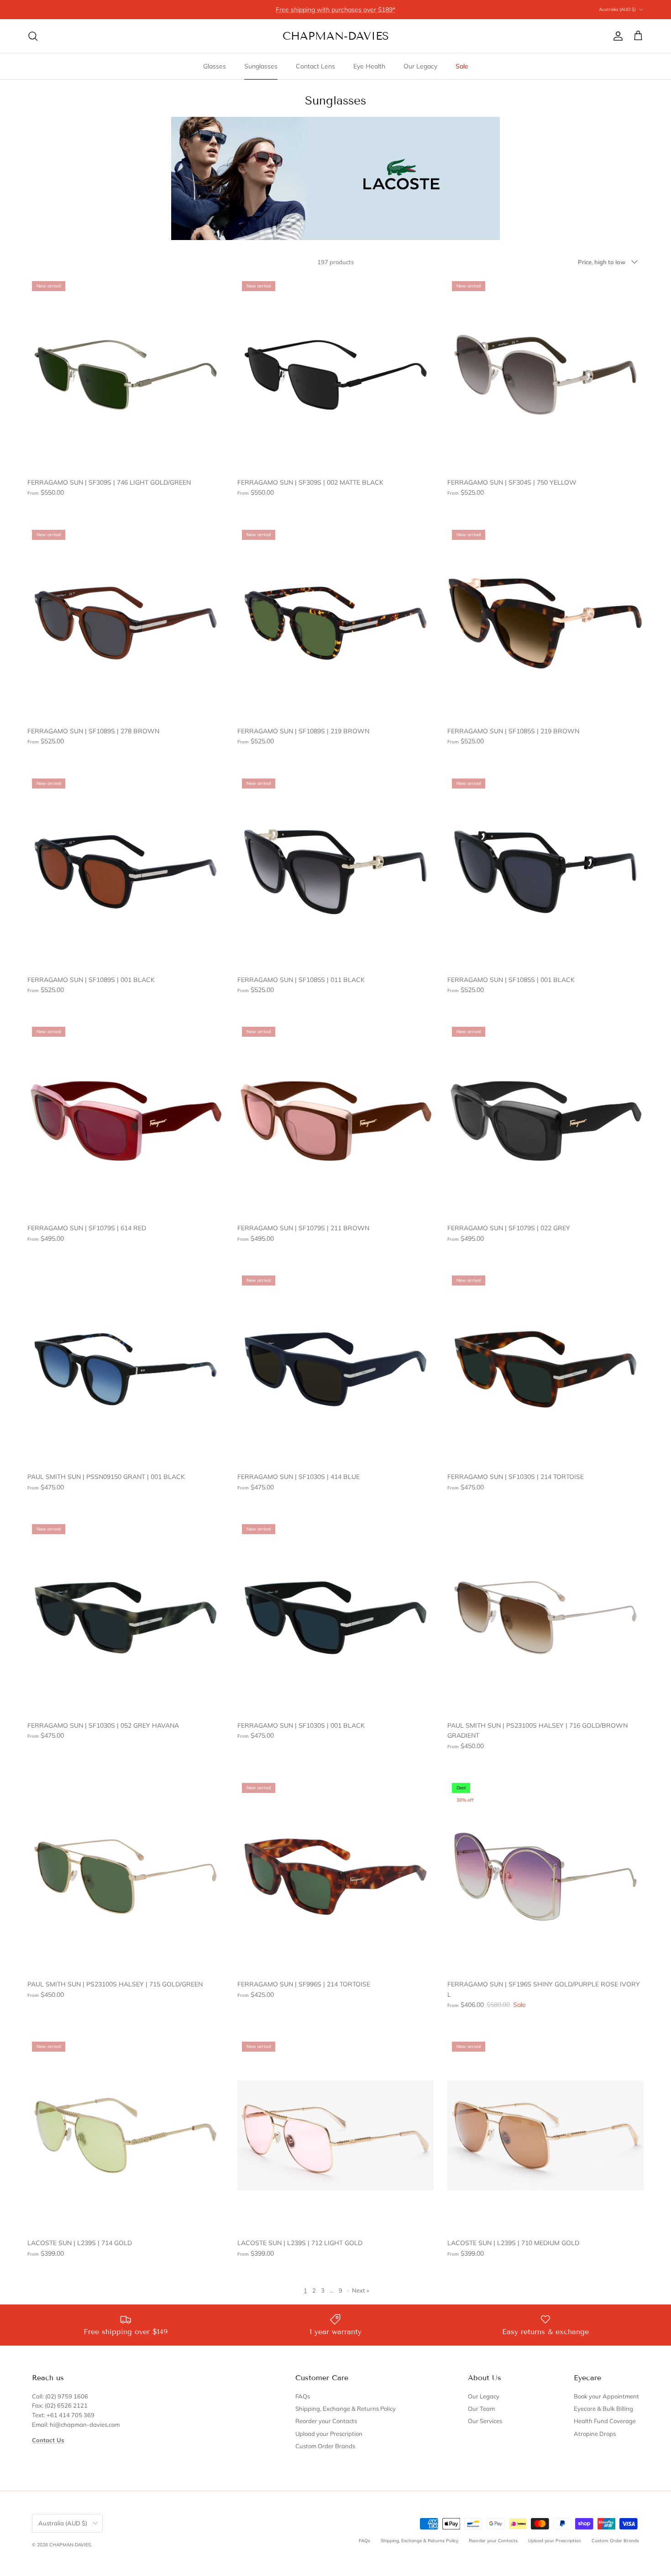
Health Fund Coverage (605, 2421)
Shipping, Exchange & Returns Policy (346, 2409)
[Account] (616, 36)
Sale (462, 66)
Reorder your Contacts (326, 2421)
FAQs (303, 2396)
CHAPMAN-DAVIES (70, 2545)
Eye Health (369, 66)
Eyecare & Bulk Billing (603, 2409)
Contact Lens (315, 66)
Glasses (215, 66)
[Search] (33, 36)
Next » (361, 2290)
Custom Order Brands (325, 2446)
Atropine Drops (595, 2434)
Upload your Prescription (329, 2434)
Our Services (485, 2421)
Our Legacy (420, 66)
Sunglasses (261, 66)
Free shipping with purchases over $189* (335, 10)
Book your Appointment (606, 2396)
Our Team (481, 2409)
